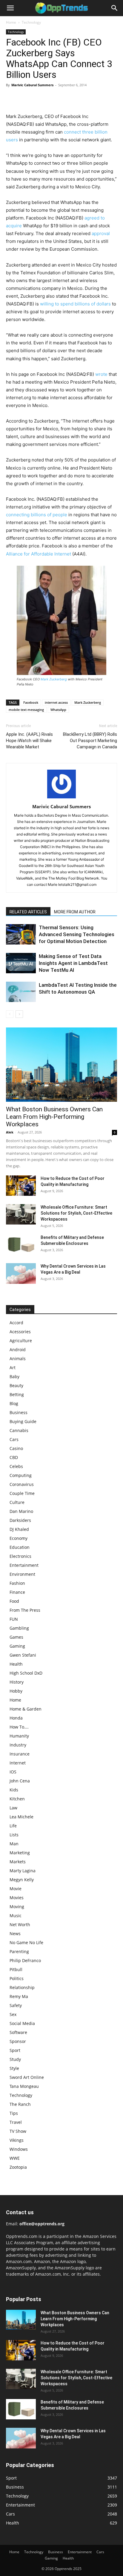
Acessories (20, 1332)
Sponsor (18, 2041)
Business (19, 1412)
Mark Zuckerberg (54, 679)
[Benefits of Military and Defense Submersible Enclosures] (21, 1245)
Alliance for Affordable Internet (39, 554)
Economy (19, 1538)
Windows (19, 2149)
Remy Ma (19, 1996)
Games (16, 1637)
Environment (22, 1574)
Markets (18, 1862)
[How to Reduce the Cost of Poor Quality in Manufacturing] (21, 1186)
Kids (14, 1790)
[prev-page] (10, 1014)
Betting (17, 1394)
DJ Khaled (19, 1529)
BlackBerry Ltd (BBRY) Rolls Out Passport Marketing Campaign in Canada (90, 741)
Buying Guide (23, 1421)
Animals (18, 1359)
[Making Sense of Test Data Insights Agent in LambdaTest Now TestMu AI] (21, 963)
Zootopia (18, 2167)
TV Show (18, 2131)
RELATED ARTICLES (28, 912)
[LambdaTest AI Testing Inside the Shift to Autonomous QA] (21, 992)
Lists (14, 1835)
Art (13, 1368)
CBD (14, 1457)
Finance (17, 1592)
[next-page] (19, 1014)
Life (13, 1826)
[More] (67, 99)
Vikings (17, 2140)
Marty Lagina (23, 1871)
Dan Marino (21, 1511)
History (17, 1682)
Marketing (20, 1853)
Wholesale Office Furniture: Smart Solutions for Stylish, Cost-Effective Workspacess (76, 1213)
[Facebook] (12, 99)
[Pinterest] (39, 99)
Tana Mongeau (24, 2086)
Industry (18, 1745)
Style (14, 2068)
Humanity (19, 1736)
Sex (13, 2014)
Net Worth (20, 1925)
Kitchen (17, 1799)
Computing (21, 1475)
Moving (17, 1907)
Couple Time (22, 1493)
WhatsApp (58, 710)
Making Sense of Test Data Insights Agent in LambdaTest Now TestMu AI (73, 963)
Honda (16, 1718)
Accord (16, 1323)
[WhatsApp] (53, 99)
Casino (16, 1448)
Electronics (20, 1556)
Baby (14, 1376)
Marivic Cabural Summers (32, 85)
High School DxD (26, 1673)
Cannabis (19, 1430)
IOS (13, 1772)
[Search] (115, 8)
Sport (15, 2050)
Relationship (22, 1987)
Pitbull (16, 1969)
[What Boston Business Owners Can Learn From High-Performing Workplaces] (61, 1065)
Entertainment (24, 1565)
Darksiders (20, 1520)
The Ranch (20, 2104)
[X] (26, 99)
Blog (14, 1403)
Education (20, 1547)
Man (14, 1844)
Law (13, 1808)
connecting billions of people (37, 515)
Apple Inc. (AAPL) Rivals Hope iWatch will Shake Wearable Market (29, 741)
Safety (16, 2005)
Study (15, 2059)
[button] (10, 8)
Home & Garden (26, 1709)
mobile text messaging (26, 710)
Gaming (17, 1646)
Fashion (17, 1583)
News (15, 1933)
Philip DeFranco (25, 1960)
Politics (17, 1978)
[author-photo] (61, 798)
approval (101, 233)
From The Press (25, 1610)
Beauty (16, 1385)
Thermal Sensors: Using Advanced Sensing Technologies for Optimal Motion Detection (77, 934)
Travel (16, 2122)
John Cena (20, 1781)
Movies (17, 1898)
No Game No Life (26, 1942)
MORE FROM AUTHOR (75, 912)
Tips (14, 2113)
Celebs (16, 1466)
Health (16, 1664)
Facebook (31, 702)
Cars (14, 1439)
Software (18, 2032)
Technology (31, 22)
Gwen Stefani (23, 1655)
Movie (16, 1889)
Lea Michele (21, 1817)
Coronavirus (22, 1484)
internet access (56, 702)
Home (11, 22)
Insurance (20, 1754)
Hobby (16, 1691)
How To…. (19, 1727)
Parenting (19, 1951)
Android (18, 1350)
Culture (17, 1502)
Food (14, 1601)
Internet (18, 1763)
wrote (101, 374)
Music (16, 1916)
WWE (15, 2158)
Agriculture (21, 1341)
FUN (14, 1619)
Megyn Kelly (22, 1880)
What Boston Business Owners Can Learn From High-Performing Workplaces (54, 1117)
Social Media (22, 2023)
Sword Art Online (27, 2077)
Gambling (19, 1628)
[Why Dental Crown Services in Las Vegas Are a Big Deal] (21, 1274)
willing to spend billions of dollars (75, 304)
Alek (10, 1132)
